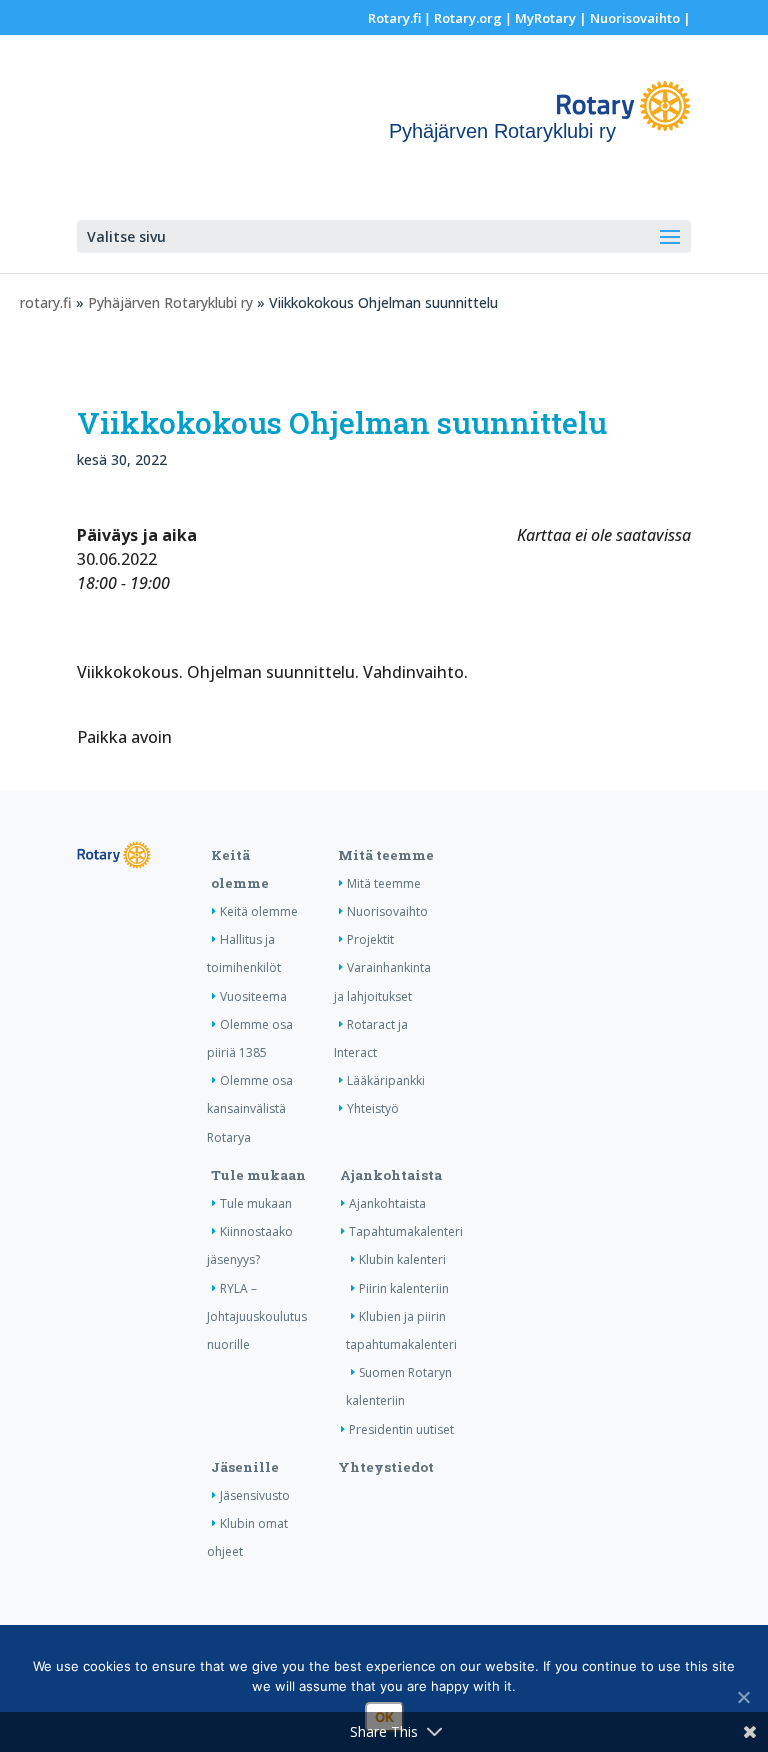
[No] (743, 1697)
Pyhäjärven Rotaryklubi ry (170, 302)
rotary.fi (46, 302)
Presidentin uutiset (401, 1429)
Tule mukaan (258, 1175)
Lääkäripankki (386, 1080)
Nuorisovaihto (635, 18)
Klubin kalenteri (402, 1259)
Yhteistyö (373, 1108)
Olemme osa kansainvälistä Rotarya (250, 1108)
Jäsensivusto (255, 1495)
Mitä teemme (386, 855)
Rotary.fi (394, 18)
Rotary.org (468, 18)
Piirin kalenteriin (404, 1288)
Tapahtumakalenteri (406, 1231)
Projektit (370, 939)
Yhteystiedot (386, 1467)
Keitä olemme (259, 911)
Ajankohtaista (391, 1175)
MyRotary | (552, 18)
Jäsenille (245, 1467)
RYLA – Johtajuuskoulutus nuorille (257, 1316)
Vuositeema (253, 996)
